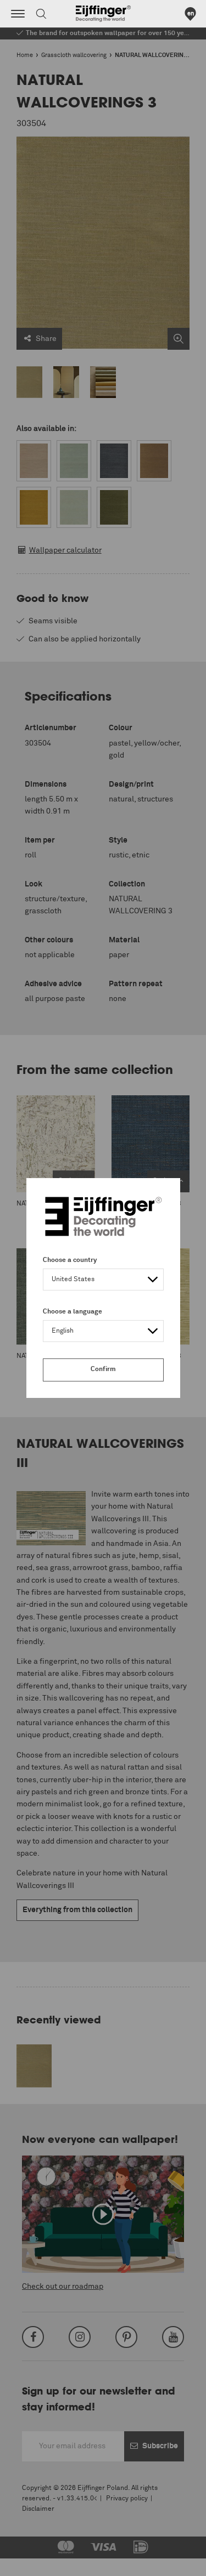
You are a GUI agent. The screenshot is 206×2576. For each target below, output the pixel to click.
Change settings (37, 2562)
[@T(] (18, 14)
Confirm (103, 1369)
